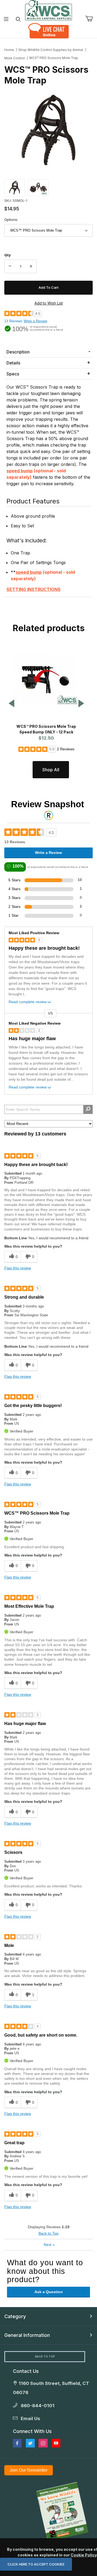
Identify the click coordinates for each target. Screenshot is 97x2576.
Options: (11, 220)
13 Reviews (13, 321)
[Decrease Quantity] (10, 266)
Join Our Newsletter (29, 2470)
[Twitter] (30, 2443)
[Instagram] (43, 2443)
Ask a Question (49, 2292)
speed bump (20, 471)
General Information (27, 2335)
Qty (8, 255)
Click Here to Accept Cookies (36, 2564)
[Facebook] (17, 2443)
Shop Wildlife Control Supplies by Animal (51, 50)
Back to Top (48, 2233)
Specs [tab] (13, 374)
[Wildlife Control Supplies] (48, 10)
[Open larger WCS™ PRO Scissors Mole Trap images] (48, 130)
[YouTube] (56, 2443)
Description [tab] (18, 352)
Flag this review (18, 1268)
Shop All (51, 770)
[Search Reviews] (88, 1109)
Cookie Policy (84, 2555)
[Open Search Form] (18, 19)
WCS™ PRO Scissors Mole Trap (54, 58)
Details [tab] (13, 363)
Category (15, 2316)
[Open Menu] (6, 19)
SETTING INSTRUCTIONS (34, 589)
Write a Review (35, 321)
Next (49, 2245)
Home (9, 50)
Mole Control (15, 58)
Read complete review (28, 1002)
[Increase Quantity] (31, 266)
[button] (15, 187)
